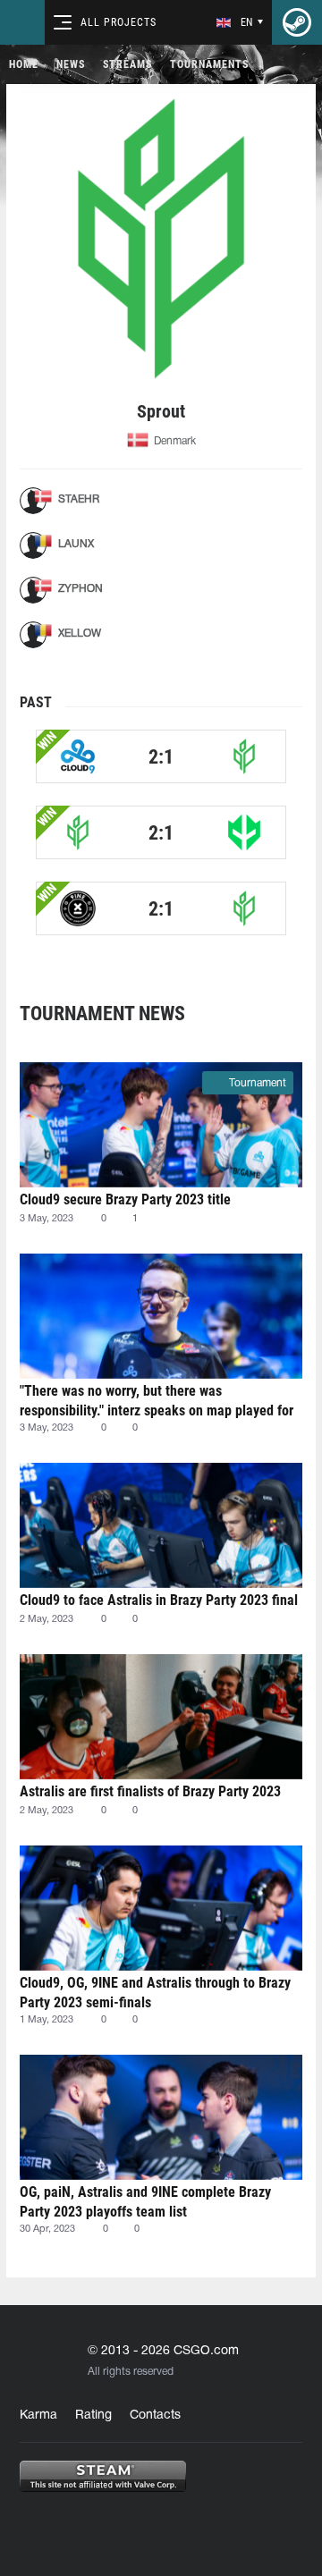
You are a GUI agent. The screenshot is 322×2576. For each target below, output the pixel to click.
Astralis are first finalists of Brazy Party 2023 (150, 1791)
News (71, 64)
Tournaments (209, 64)
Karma (38, 2416)
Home (24, 64)
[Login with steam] (297, 22)
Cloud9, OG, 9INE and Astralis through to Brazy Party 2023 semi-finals (155, 1993)
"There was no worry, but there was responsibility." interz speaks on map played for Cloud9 (157, 1401)
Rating (93, 2416)
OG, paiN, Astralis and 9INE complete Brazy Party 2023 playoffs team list (145, 2202)
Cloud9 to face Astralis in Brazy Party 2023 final (159, 1600)
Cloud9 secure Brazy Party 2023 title (125, 1199)
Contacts (155, 2416)
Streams (127, 64)
